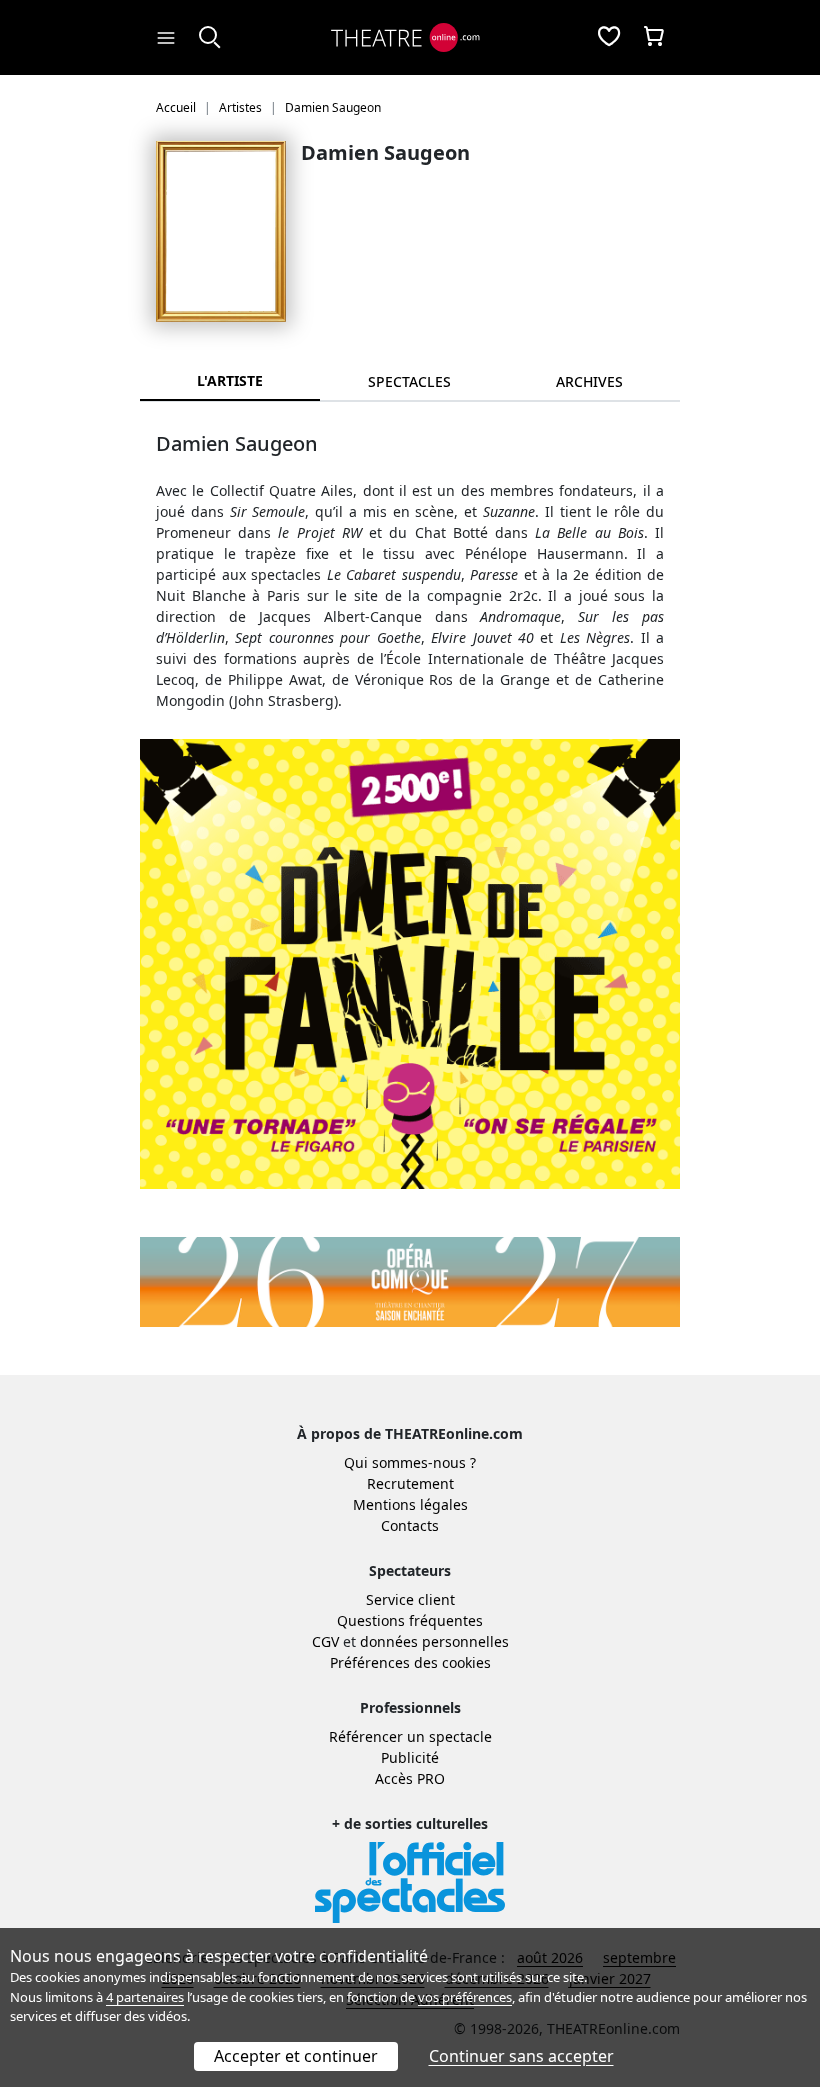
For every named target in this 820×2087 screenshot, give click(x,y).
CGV (325, 1641)
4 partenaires (145, 1997)
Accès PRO (410, 1778)
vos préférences (465, 1997)
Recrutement (410, 1483)
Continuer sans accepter (521, 2056)
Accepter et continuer (296, 2056)
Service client (410, 1599)
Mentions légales (410, 1504)
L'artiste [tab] (230, 380)
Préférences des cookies (410, 1662)
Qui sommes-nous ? (410, 1462)
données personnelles (434, 1641)
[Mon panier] (654, 38)
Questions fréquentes (410, 1620)
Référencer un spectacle (410, 1736)
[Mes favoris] (609, 38)
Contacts (410, 1525)
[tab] (410, 381)
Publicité (410, 1757)
